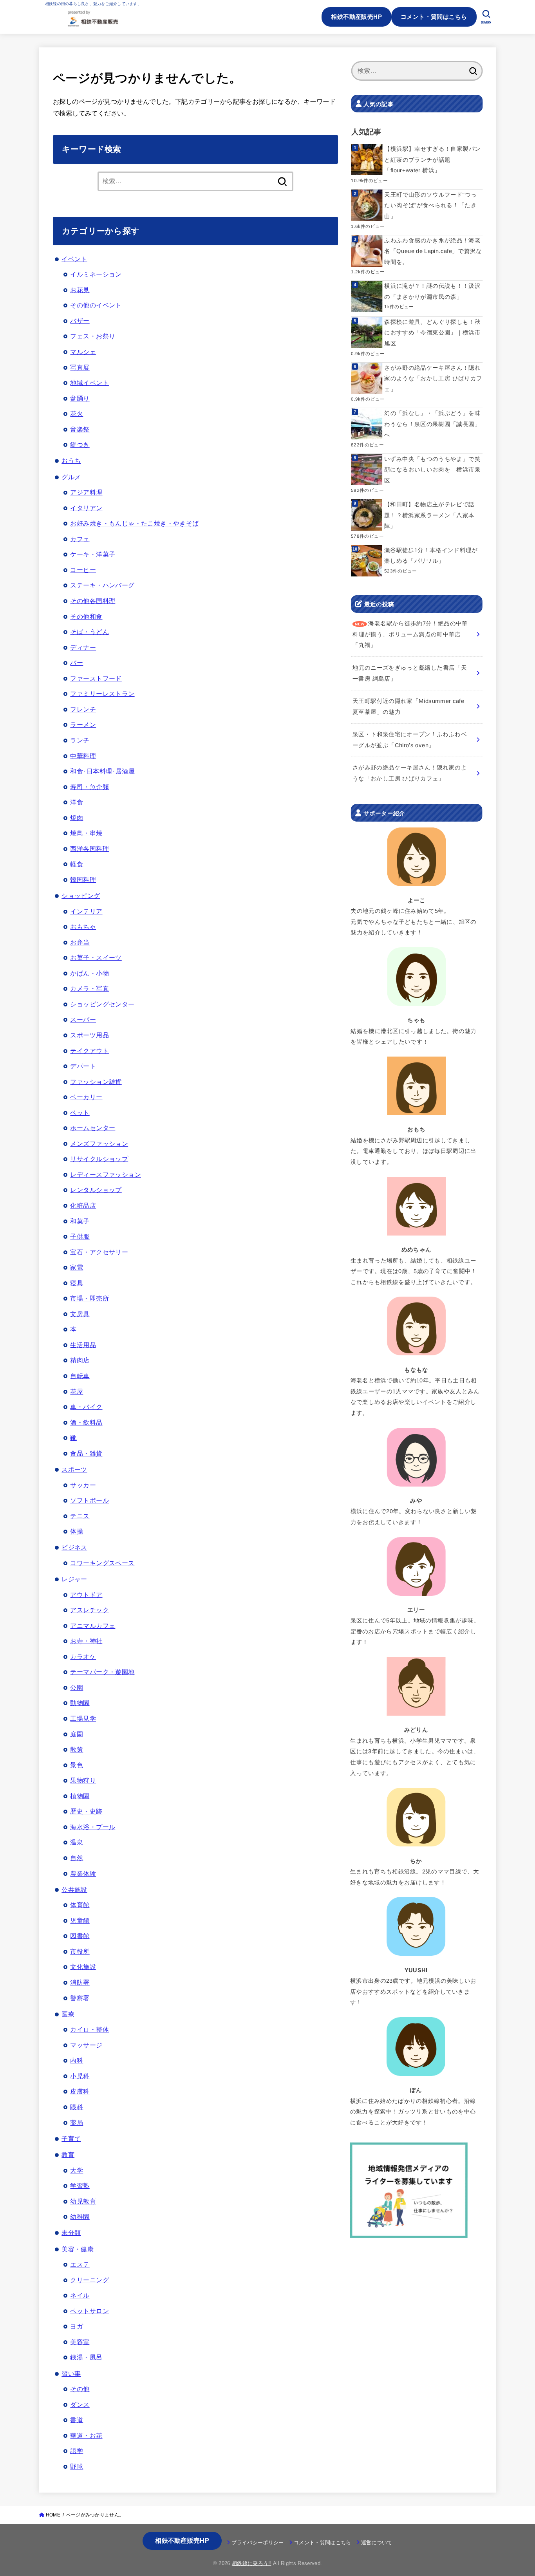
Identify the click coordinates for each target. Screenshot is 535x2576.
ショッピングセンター (102, 1004)
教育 (68, 2155)
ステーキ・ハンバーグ (102, 585)
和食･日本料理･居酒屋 (102, 771)
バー (77, 663)
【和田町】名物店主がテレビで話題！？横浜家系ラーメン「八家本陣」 (429, 515)
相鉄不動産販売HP (356, 17)
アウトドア (86, 1595)
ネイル (80, 2295)
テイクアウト (89, 1051)
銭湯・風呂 (86, 2357)
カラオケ (83, 1657)
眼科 (77, 2107)
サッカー (83, 1485)
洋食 (77, 802)
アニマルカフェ (93, 1626)
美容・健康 (78, 2249)
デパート (83, 1066)
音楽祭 (80, 429)
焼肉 (77, 818)
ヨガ (77, 2326)
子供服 (80, 1236)
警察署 (80, 1998)
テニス (80, 1516)
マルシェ (83, 352)
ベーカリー (86, 1097)
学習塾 (80, 2186)
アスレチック (89, 1610)
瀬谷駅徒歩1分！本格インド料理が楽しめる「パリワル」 (431, 556)
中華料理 (83, 756)
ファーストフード (96, 678)
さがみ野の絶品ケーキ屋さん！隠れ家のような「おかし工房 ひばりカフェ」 (433, 378)
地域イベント (89, 383)
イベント (74, 259)
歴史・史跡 (86, 1811)
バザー (80, 321)
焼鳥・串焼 (86, 833)
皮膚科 (80, 2091)
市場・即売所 (89, 1298)
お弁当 (80, 942)
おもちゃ (83, 927)
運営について (377, 2543)
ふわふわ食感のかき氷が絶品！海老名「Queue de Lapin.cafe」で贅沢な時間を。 (433, 251)
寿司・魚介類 (89, 787)
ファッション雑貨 (96, 1082)
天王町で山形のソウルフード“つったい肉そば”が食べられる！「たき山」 (430, 205)
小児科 (80, 2076)
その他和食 (86, 616)
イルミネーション (96, 274)
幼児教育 (83, 2201)
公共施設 (74, 1890)
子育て (71, 2139)
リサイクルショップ (99, 1159)
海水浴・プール (93, 1827)
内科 (77, 2060)
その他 (80, 2389)
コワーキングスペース (102, 1563)
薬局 (77, 2123)
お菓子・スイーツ (96, 957)
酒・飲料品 (86, 1422)
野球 (77, 2466)
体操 (77, 1531)
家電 (77, 1267)
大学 (77, 2170)
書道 (77, 2420)
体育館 (80, 1905)
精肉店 (80, 1360)
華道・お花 (86, 2435)
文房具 (80, 1314)
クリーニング (89, 2280)
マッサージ (86, 2045)
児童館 (80, 1920)
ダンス (80, 2404)
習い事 (71, 2374)
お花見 (80, 290)
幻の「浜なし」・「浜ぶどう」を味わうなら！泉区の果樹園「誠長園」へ (432, 424)
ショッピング (81, 896)
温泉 (77, 1842)
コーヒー (83, 570)
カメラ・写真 (89, 988)
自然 (77, 1858)
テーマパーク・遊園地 (102, 1672)
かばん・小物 (89, 973)
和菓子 (80, 1221)
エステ (80, 2264)
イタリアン (86, 508)
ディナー (83, 647)
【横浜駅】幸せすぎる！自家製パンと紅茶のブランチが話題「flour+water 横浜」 (432, 160)
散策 (77, 1749)
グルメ (71, 477)
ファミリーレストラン (102, 694)
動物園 (80, 1703)
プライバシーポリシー (258, 2543)
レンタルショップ (96, 1190)
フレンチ (83, 709)
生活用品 (83, 1345)
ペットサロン (89, 2311)
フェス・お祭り (93, 336)
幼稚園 (80, 2217)
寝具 (77, 1283)
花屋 (77, 1391)
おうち (71, 461)
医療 (68, 2014)
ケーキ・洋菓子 (93, 554)
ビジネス (74, 1547)
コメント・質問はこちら (434, 17)
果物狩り (83, 1780)
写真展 (80, 367)
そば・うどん (89, 632)
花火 (77, 414)
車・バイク (86, 1407)
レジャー (74, 1579)
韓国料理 (83, 880)
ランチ (80, 740)
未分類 (71, 2233)
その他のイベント (96, 305)
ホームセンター (93, 1128)
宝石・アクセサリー (99, 1252)
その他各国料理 (93, 601)
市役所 (80, 1951)
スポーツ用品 (89, 1035)
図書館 (80, 1936)
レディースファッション (106, 1174)
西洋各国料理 (89, 849)
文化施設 (83, 1967)
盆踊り (80, 398)
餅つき (80, 444)
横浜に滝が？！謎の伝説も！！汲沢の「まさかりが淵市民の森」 (432, 291)
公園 (77, 1687)
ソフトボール (89, 1500)
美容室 (80, 2342)
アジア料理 (86, 492)
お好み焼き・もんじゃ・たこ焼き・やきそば (134, 523)
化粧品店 (83, 1205)
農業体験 (83, 1873)
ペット (80, 1113)
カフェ (80, 539)
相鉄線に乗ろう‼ (252, 2563)
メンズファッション (99, 1143)
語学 (77, 2451)
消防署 (80, 1982)
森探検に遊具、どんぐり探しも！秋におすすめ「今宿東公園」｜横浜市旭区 (432, 333)
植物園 (80, 1796)
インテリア (86, 911)
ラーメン (83, 724)
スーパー (83, 1019)
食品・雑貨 (86, 1453)
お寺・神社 (86, 1641)
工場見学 (83, 1718)
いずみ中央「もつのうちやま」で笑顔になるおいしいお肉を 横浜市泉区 (432, 470)
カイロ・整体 (89, 2029)
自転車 (80, 1376)
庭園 (77, 1734)
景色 (77, 1765)
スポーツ (74, 1469)
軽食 (77, 864)
